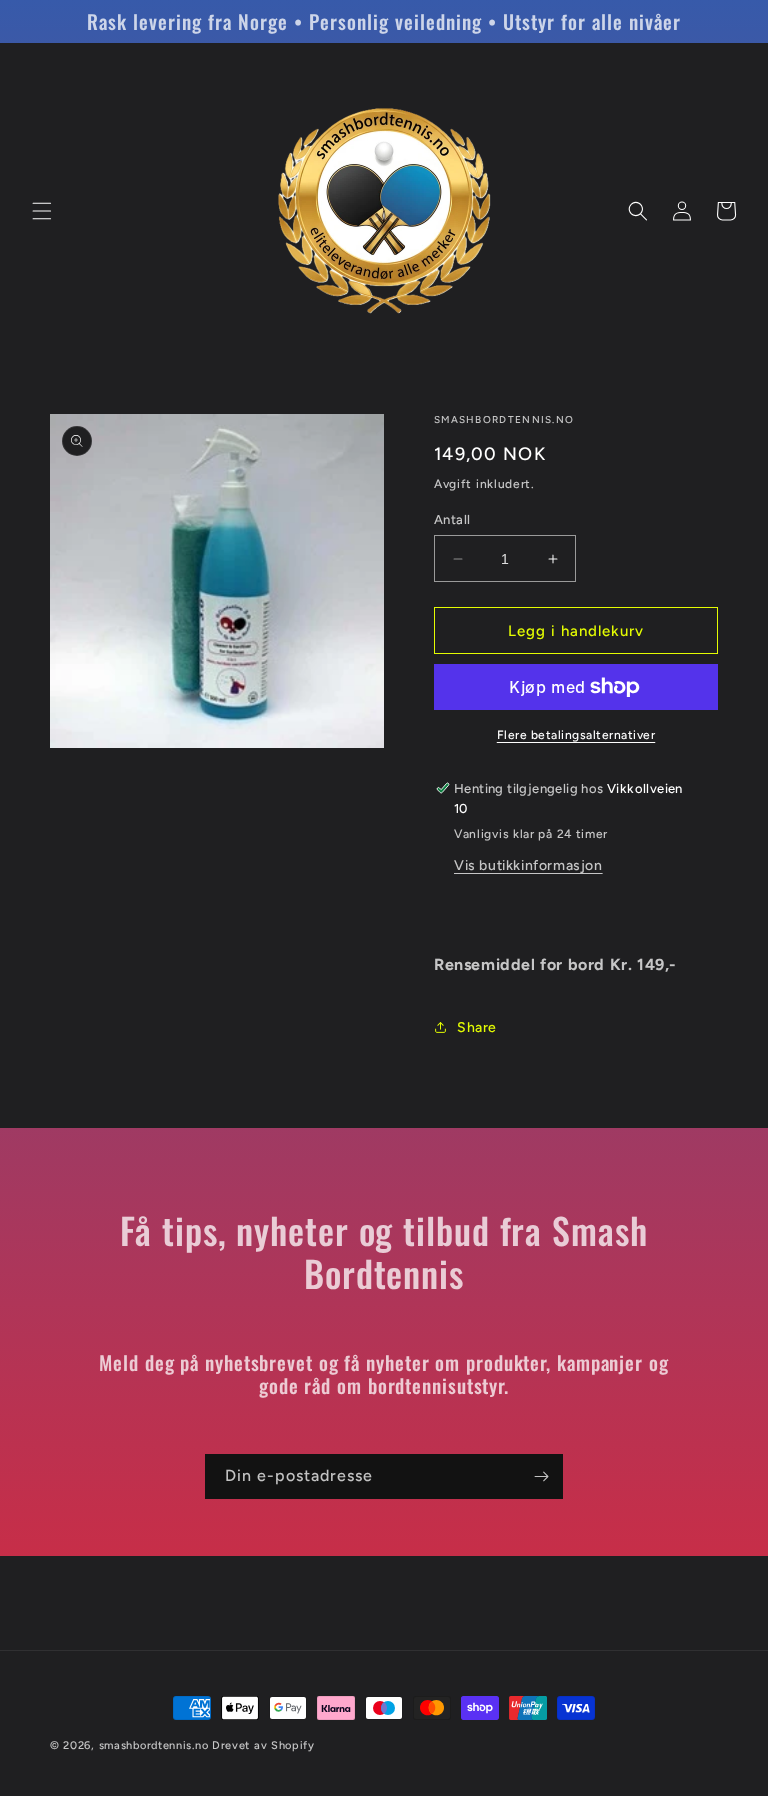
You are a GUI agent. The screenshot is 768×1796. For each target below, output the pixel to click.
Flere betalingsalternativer (576, 735)
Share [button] (477, 1027)
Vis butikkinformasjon (528, 865)
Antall (452, 519)
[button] (42, 211)
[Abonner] (541, 1476)
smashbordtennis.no (154, 1745)
